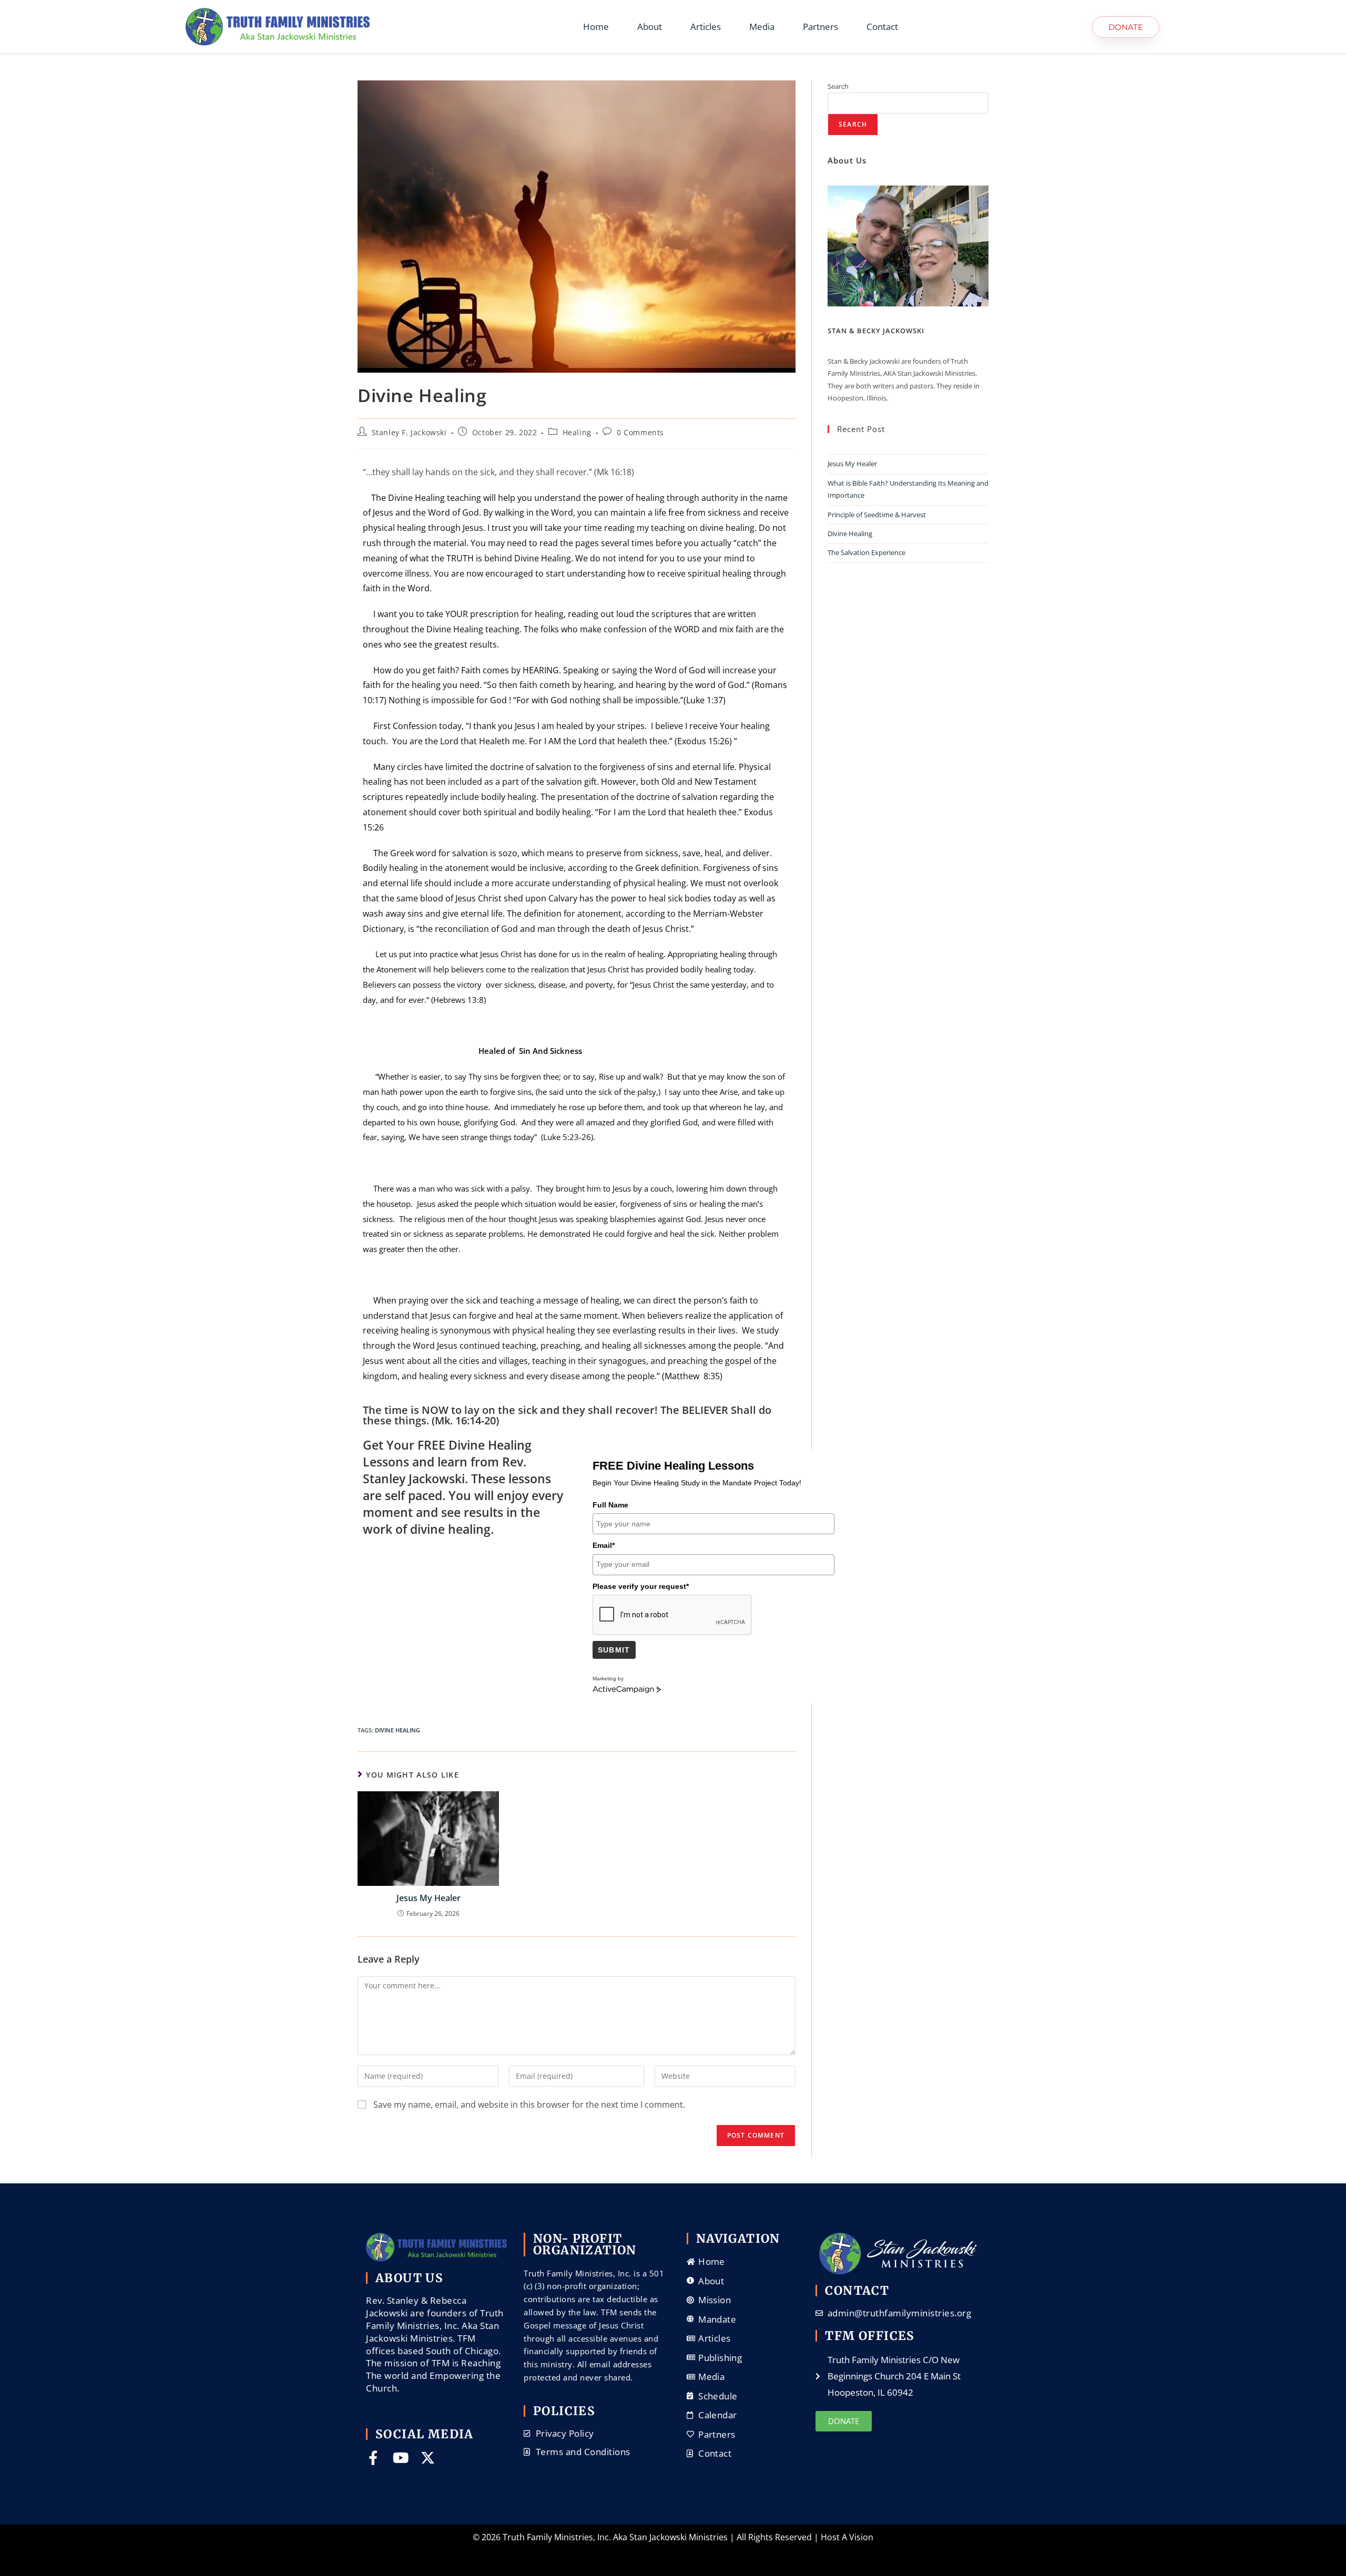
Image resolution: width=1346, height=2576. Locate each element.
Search (838, 86)
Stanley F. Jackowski (409, 432)
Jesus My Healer (429, 1898)
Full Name (610, 1505)
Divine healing (397, 1730)
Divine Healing (850, 533)
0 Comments (640, 432)
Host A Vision (847, 2537)
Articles (706, 27)
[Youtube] (400, 2457)
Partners (820, 27)
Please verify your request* (641, 1586)
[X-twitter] (428, 2457)
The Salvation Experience (866, 552)
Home (596, 27)
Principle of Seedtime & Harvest (877, 515)
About (650, 27)
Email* (604, 1545)
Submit (614, 1650)
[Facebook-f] (373, 2457)
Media (762, 27)
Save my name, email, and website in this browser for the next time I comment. (529, 2105)
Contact (882, 27)
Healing (577, 432)
